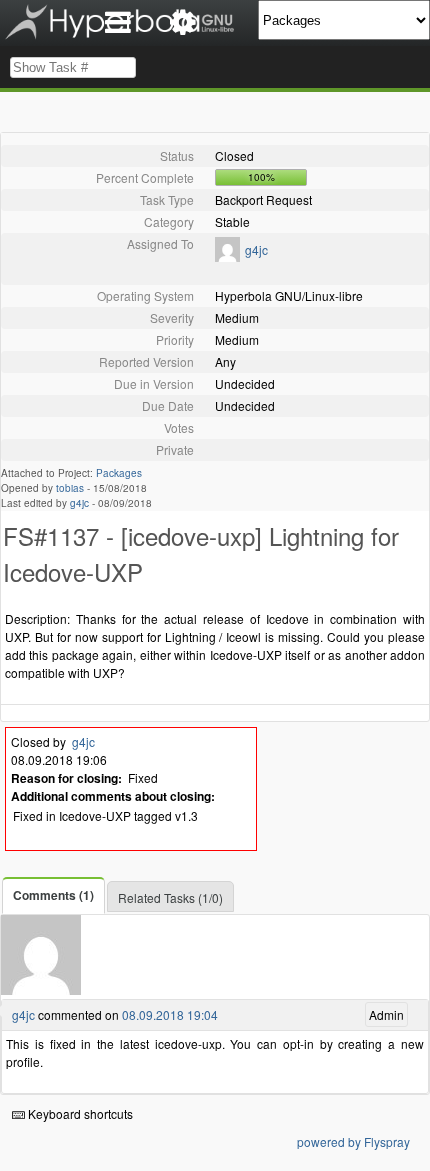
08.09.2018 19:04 (170, 1014)
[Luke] (227, 256)
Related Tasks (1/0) (170, 897)
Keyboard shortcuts (79, 1113)
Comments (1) (53, 895)
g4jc (256, 249)
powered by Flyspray (353, 1141)
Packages (119, 473)
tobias (70, 488)
